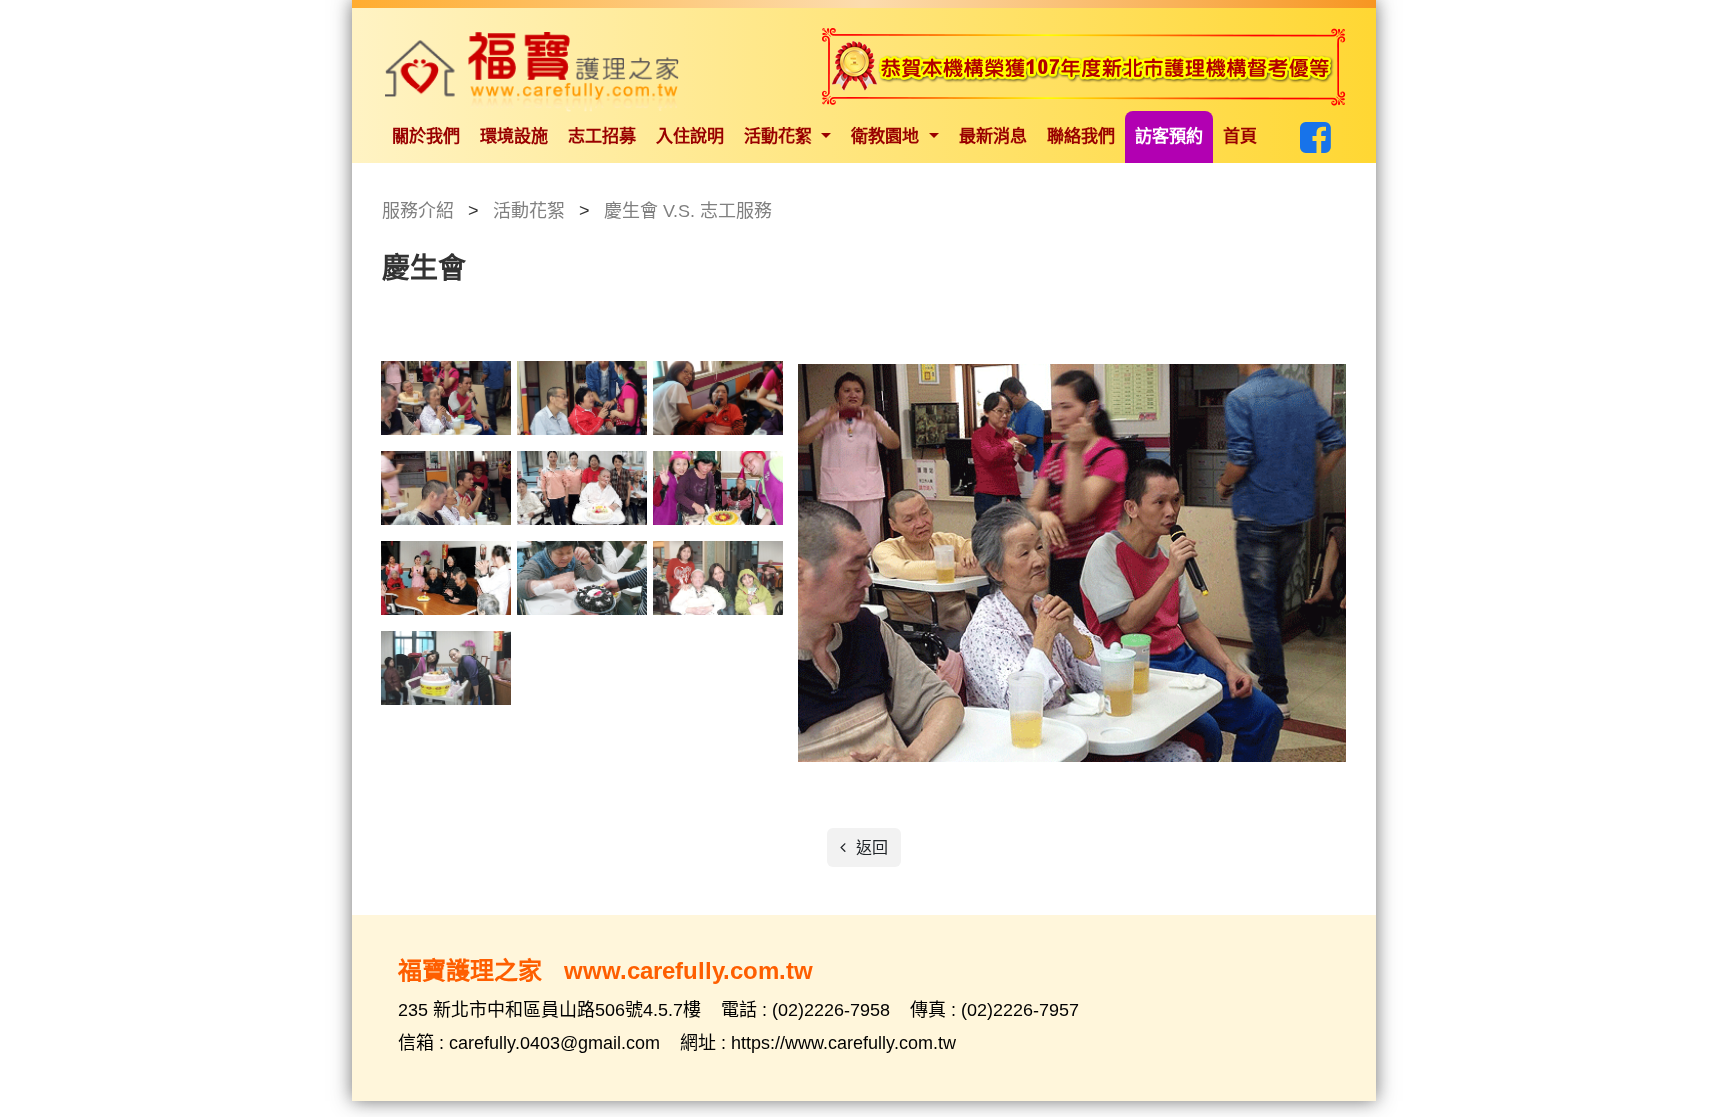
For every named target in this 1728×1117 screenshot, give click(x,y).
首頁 (1240, 136)
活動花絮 (780, 136)
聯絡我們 (1081, 136)
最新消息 (993, 136)
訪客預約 (1169, 136)
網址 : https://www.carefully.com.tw (818, 1043)
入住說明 (690, 136)
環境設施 (514, 136)
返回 (870, 847)
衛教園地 (887, 136)
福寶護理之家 (532, 72)
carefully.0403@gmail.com (557, 1043)
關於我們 (426, 136)
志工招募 (602, 136)
